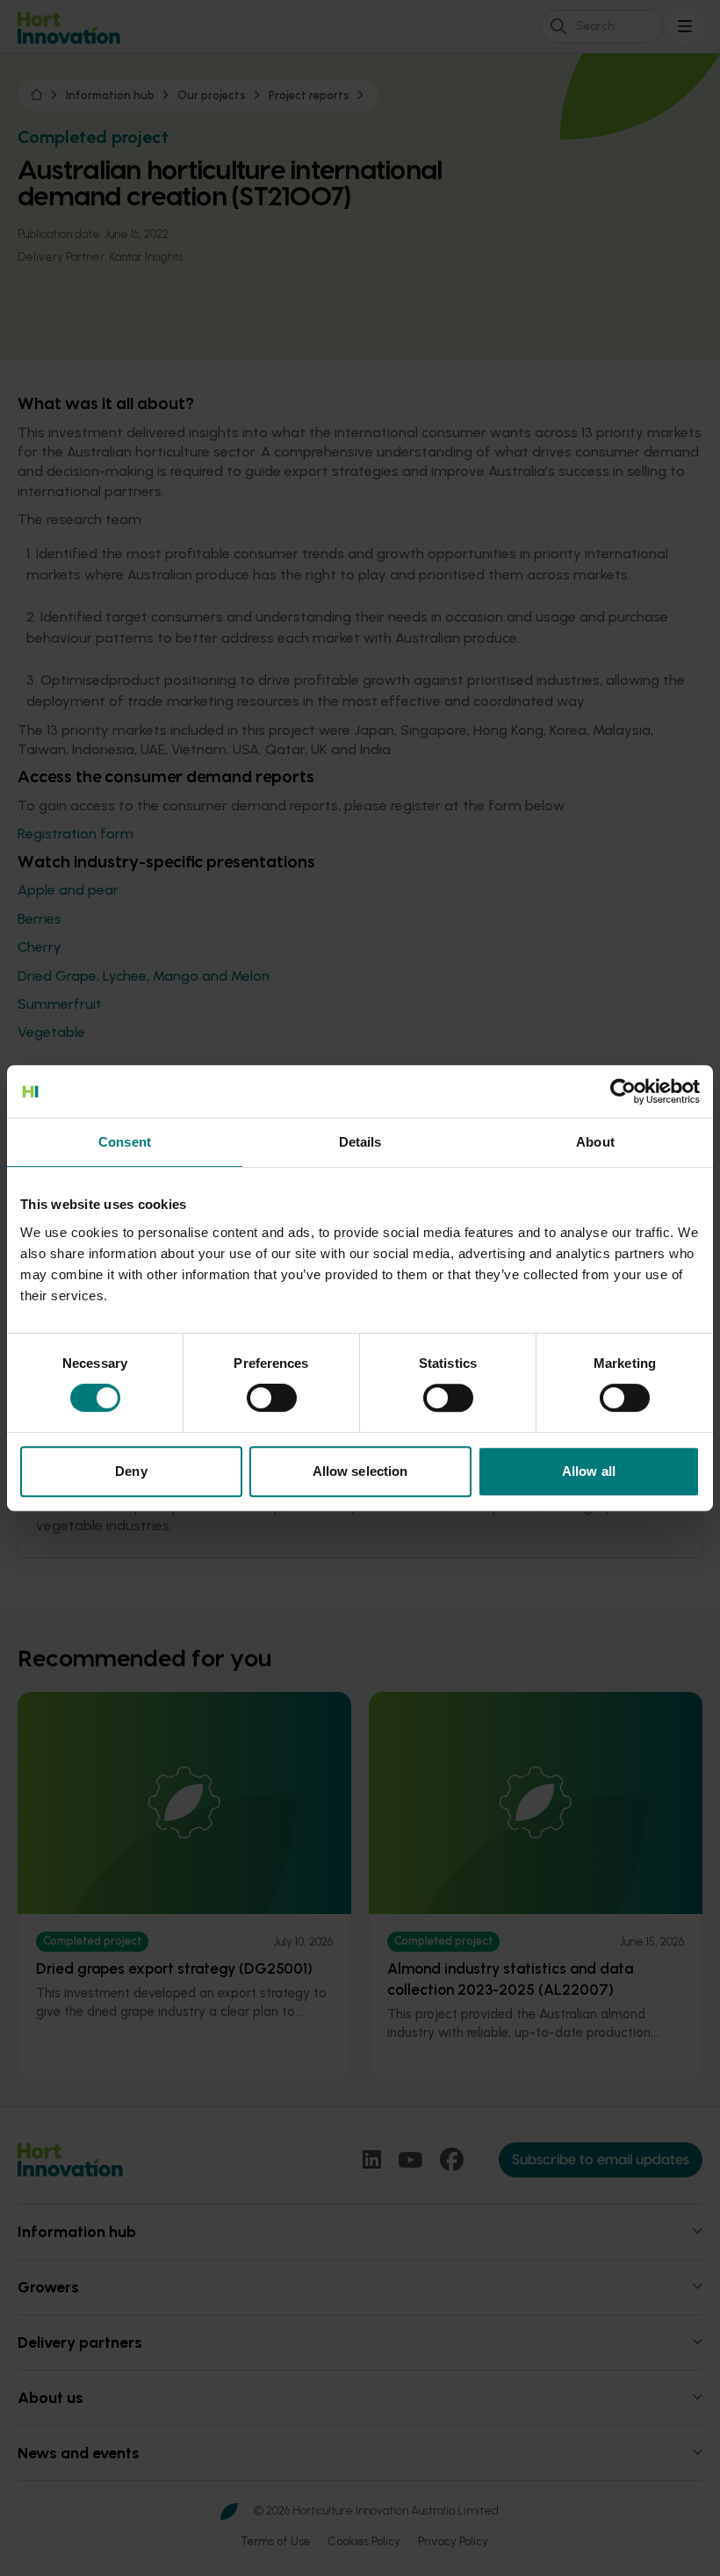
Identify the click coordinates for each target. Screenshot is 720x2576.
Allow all (589, 1471)
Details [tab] (360, 1142)
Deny (131, 1471)
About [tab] (595, 1142)
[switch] (272, 1398)
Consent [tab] (125, 1142)
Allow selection (360, 1471)
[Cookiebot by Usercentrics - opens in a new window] (623, 1091)
